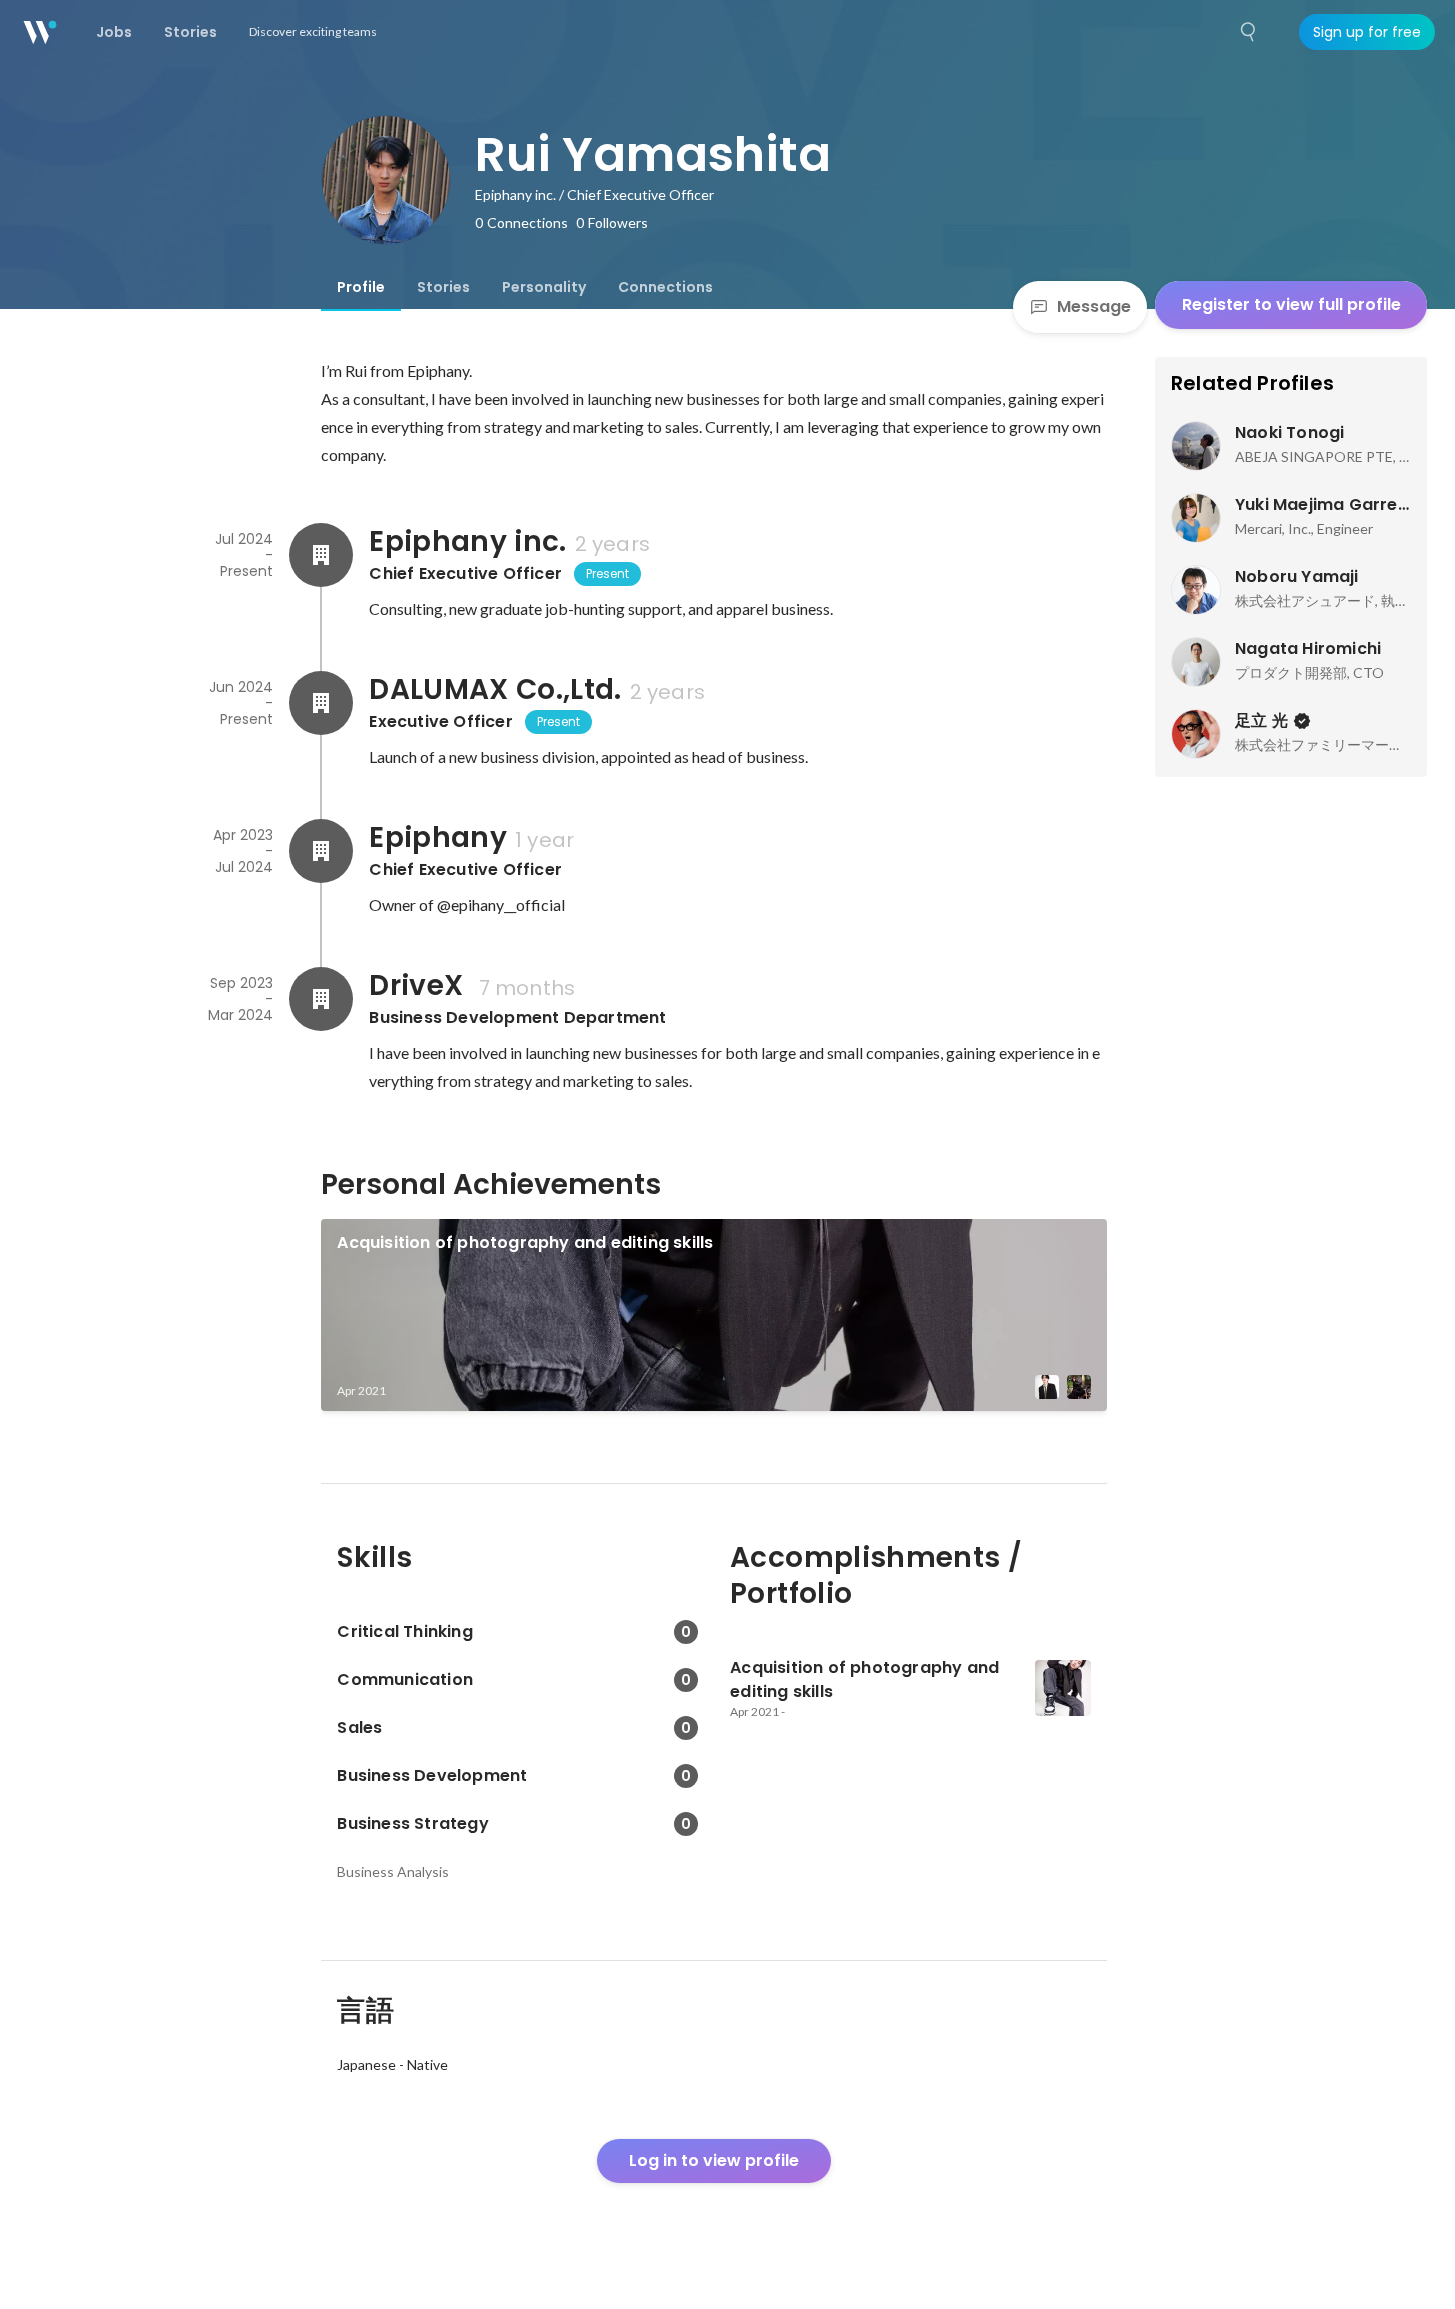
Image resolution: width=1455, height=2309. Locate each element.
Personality (544, 287)
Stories (443, 287)
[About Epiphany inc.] (321, 555)
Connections (665, 287)
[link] (714, 1315)
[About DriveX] (321, 999)
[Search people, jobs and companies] (1249, 32)
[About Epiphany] (321, 851)
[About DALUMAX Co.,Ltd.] (321, 703)
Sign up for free (1367, 32)
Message (1094, 306)
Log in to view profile (714, 2160)
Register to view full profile (1291, 304)
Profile (361, 287)
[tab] (361, 287)
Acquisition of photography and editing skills (525, 1242)
